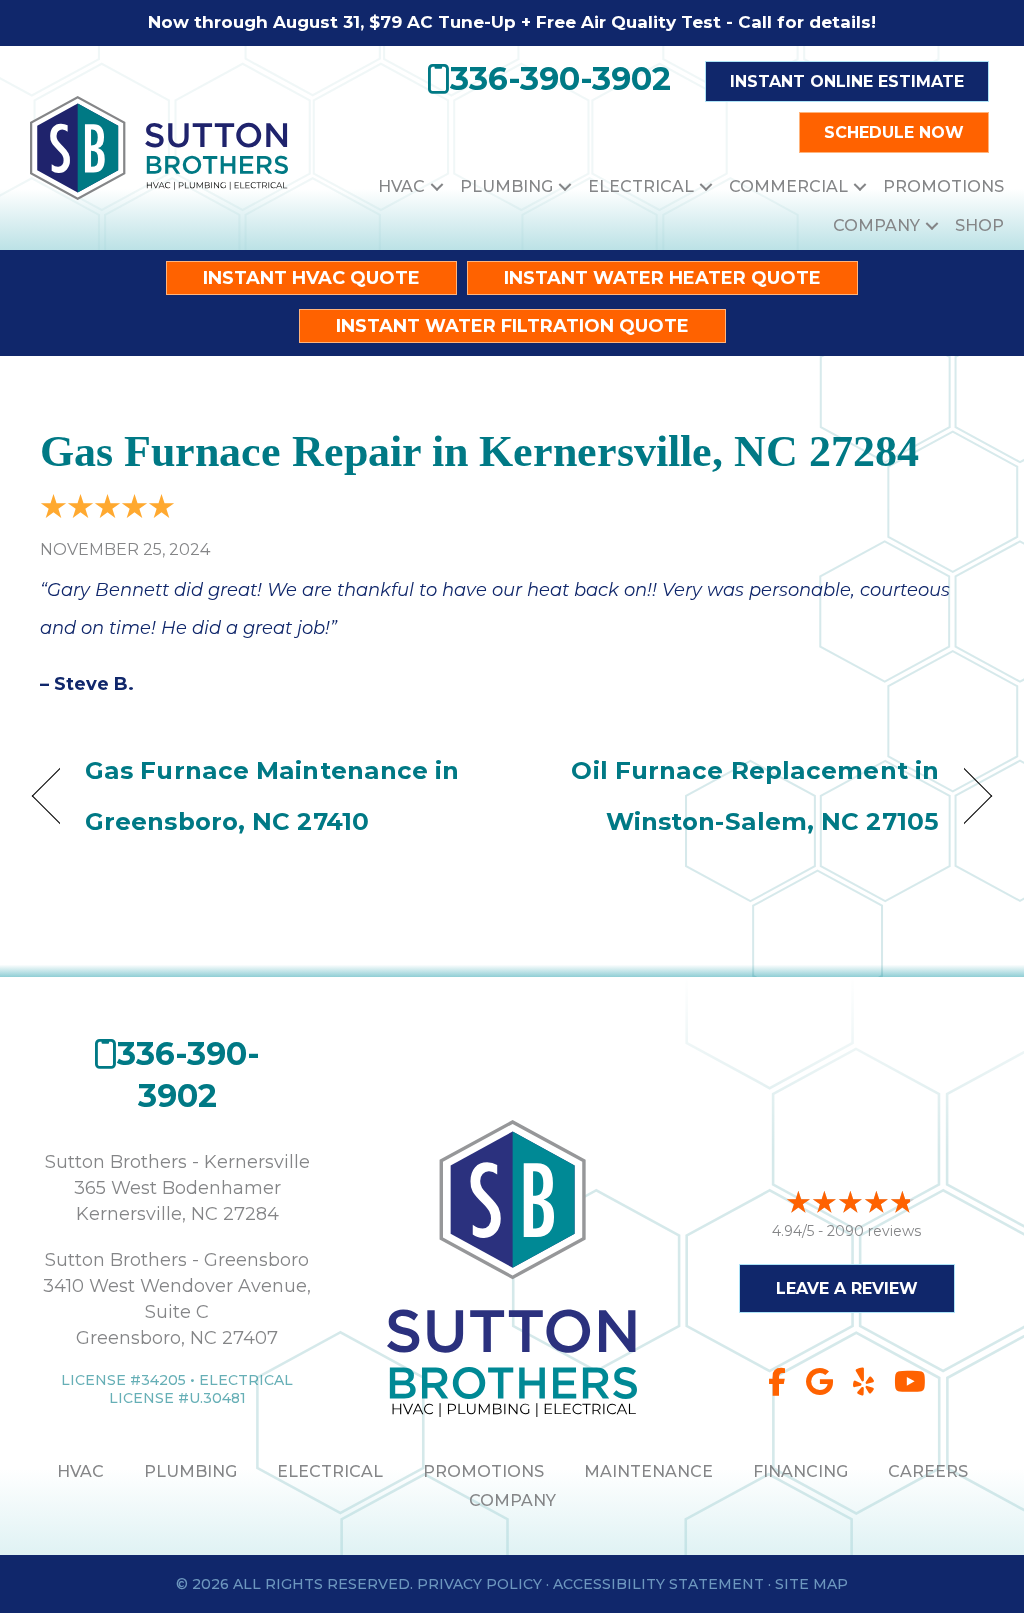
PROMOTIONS (483, 1471)
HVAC (401, 186)
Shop (979, 225)
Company (876, 225)
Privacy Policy (479, 1584)
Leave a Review (847, 1288)
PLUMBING (190, 1471)
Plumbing (506, 186)
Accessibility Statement (658, 1584)
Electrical (641, 186)
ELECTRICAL (330, 1471)
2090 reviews (874, 1231)
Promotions (943, 186)
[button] (437, 186)
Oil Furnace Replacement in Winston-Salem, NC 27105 (739, 795)
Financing (800, 1471)
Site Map (811, 1584)
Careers (928, 1471)
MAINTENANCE (648, 1471)
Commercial (788, 186)
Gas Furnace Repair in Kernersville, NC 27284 (479, 451)
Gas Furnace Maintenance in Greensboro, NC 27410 (272, 795)
